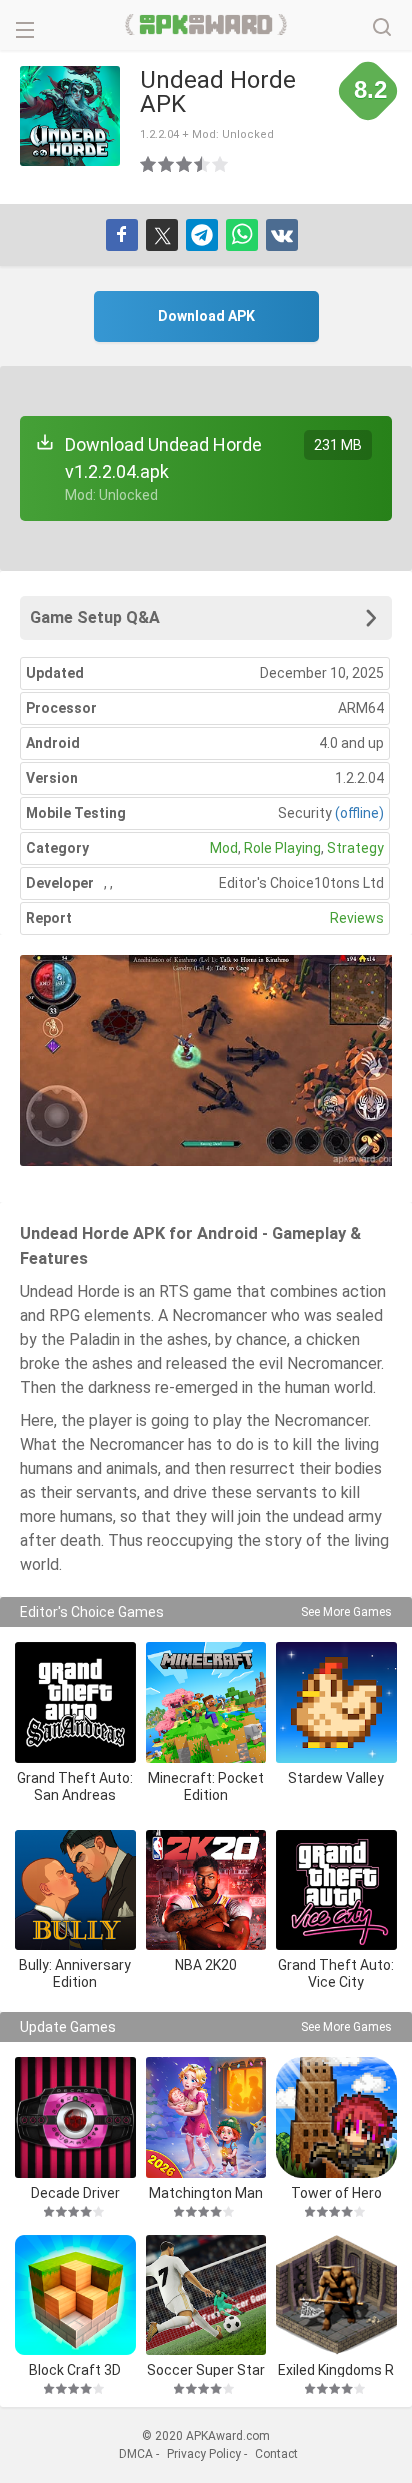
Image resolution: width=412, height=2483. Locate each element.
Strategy (355, 848)
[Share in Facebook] (122, 235)
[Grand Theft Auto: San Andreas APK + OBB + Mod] (75, 1702)
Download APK (206, 316)
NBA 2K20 (206, 1965)
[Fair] (167, 164)
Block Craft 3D (75, 2369)
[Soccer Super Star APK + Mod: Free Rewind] (206, 2295)
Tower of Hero (336, 2192)
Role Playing (282, 848)
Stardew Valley (336, 1778)
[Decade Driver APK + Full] (75, 2117)
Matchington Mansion (206, 2192)
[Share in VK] (282, 235)
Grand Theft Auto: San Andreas (75, 1786)
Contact (276, 2454)
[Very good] (203, 164)
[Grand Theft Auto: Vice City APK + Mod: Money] (336, 1890)
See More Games (346, 1612)
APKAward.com (206, 25)
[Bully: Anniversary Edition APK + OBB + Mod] (75, 1890)
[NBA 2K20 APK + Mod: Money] (206, 1890)
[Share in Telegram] (202, 235)
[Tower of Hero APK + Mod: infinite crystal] (336, 2117)
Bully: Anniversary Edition (75, 1973)
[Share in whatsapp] (242, 235)
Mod (224, 848)
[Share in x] (162, 235)
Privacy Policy (204, 2454)
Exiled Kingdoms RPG (336, 2369)
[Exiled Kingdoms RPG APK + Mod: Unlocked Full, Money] (336, 2295)
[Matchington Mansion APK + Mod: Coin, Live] (206, 2117)
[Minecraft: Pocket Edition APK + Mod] (206, 1702)
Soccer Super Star (206, 2369)
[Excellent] (221, 164)
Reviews (357, 918)
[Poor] (149, 164)
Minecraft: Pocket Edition (206, 1786)
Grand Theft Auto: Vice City (336, 1973)
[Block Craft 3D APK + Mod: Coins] (75, 2295)
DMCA (136, 2454)
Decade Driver (75, 2192)
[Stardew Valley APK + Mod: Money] (336, 1702)
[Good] (185, 164)
